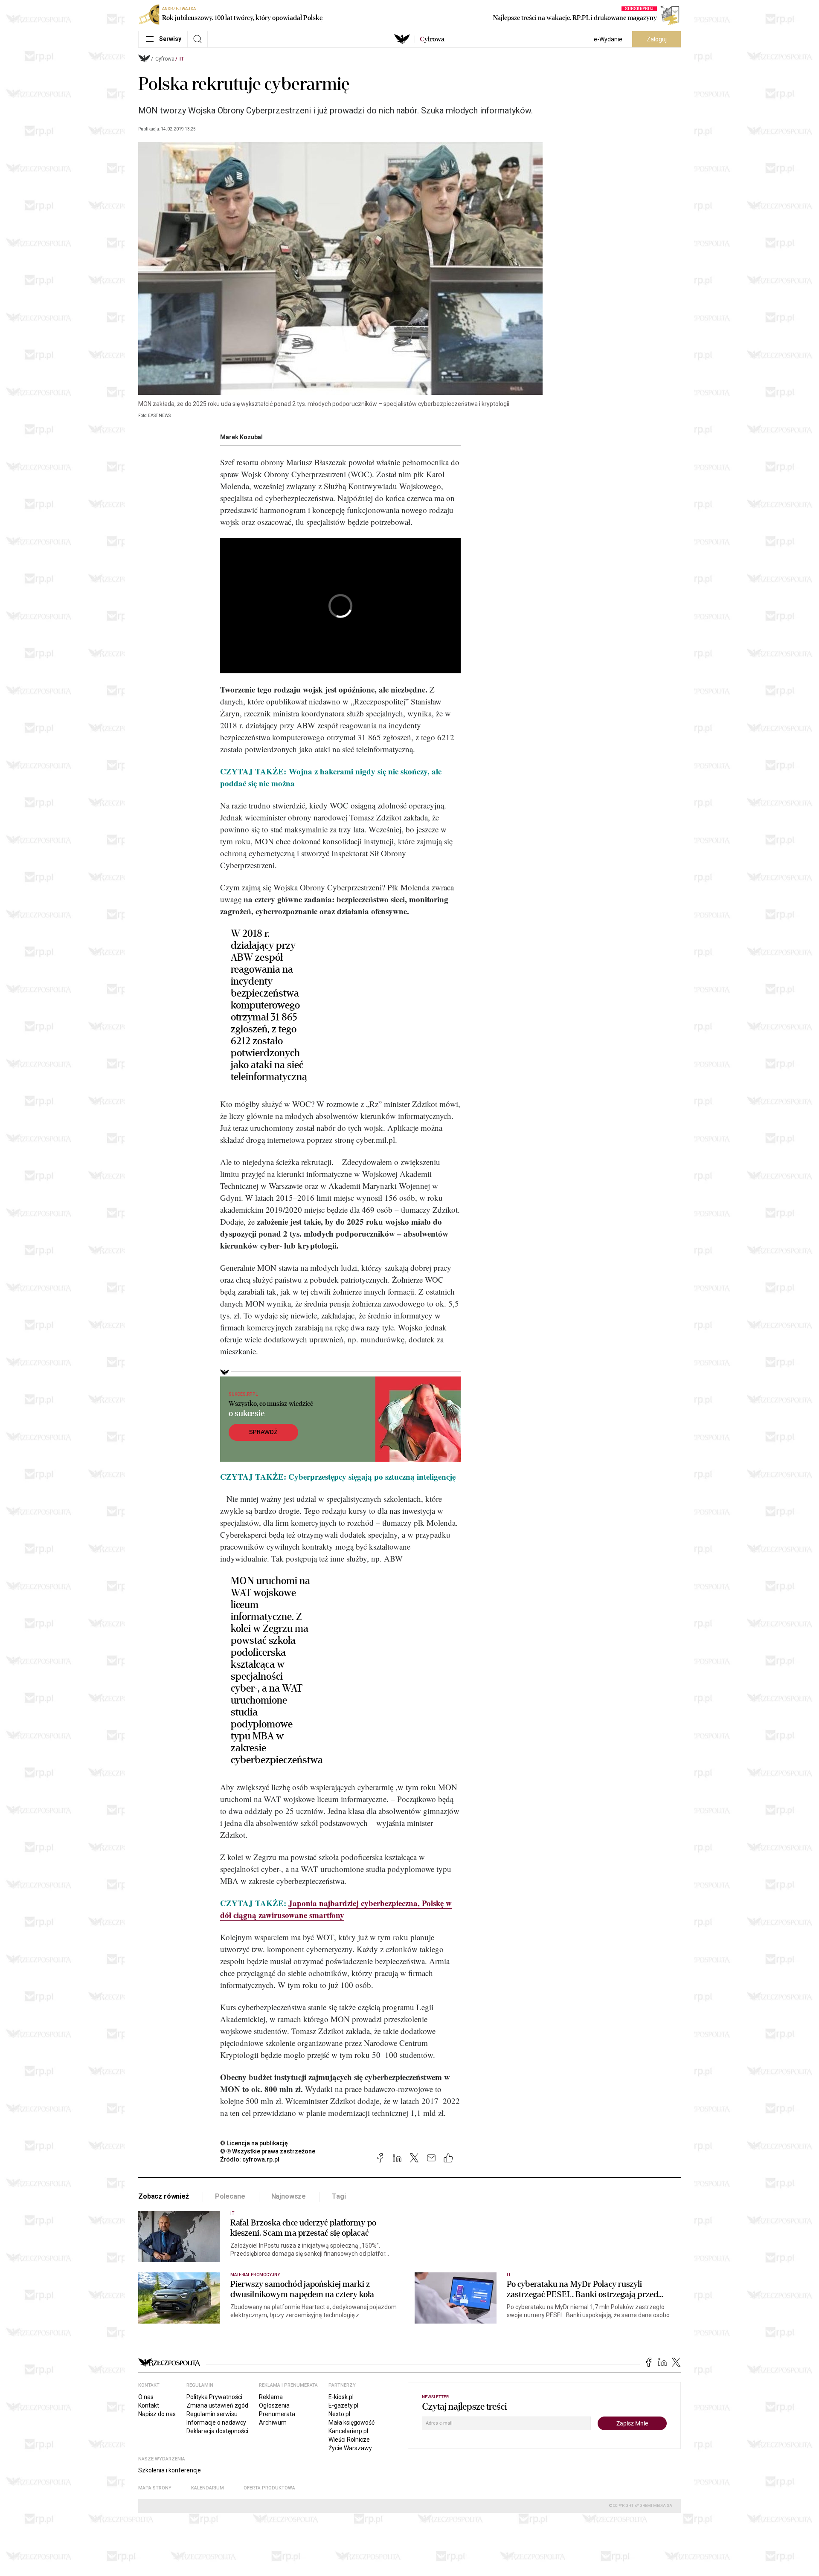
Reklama (271, 2397)
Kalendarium (208, 2488)
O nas (146, 2397)
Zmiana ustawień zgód (217, 2405)
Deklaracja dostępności (217, 2431)
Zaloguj (657, 39)
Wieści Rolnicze (349, 2440)
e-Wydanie (608, 39)
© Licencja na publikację (254, 2143)
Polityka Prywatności (214, 2397)
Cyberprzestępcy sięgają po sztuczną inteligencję (372, 1476)
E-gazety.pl (343, 2405)
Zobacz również (164, 2196)
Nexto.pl (339, 2414)
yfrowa (432, 39)
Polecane (230, 2196)
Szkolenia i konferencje (170, 2470)
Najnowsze (289, 2196)
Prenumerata (277, 2414)
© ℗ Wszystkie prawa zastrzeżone (268, 2151)
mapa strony (155, 2488)
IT (182, 59)
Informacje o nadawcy (216, 2422)
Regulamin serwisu (212, 2414)
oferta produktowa (269, 2488)
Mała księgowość (351, 2422)
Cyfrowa (165, 59)
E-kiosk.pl (341, 2397)
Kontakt (149, 2405)
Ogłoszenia (274, 2405)
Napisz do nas (157, 2414)
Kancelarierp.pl (348, 2431)
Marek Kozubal (241, 437)
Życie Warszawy (350, 2448)
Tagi (339, 2196)
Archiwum (273, 2422)
